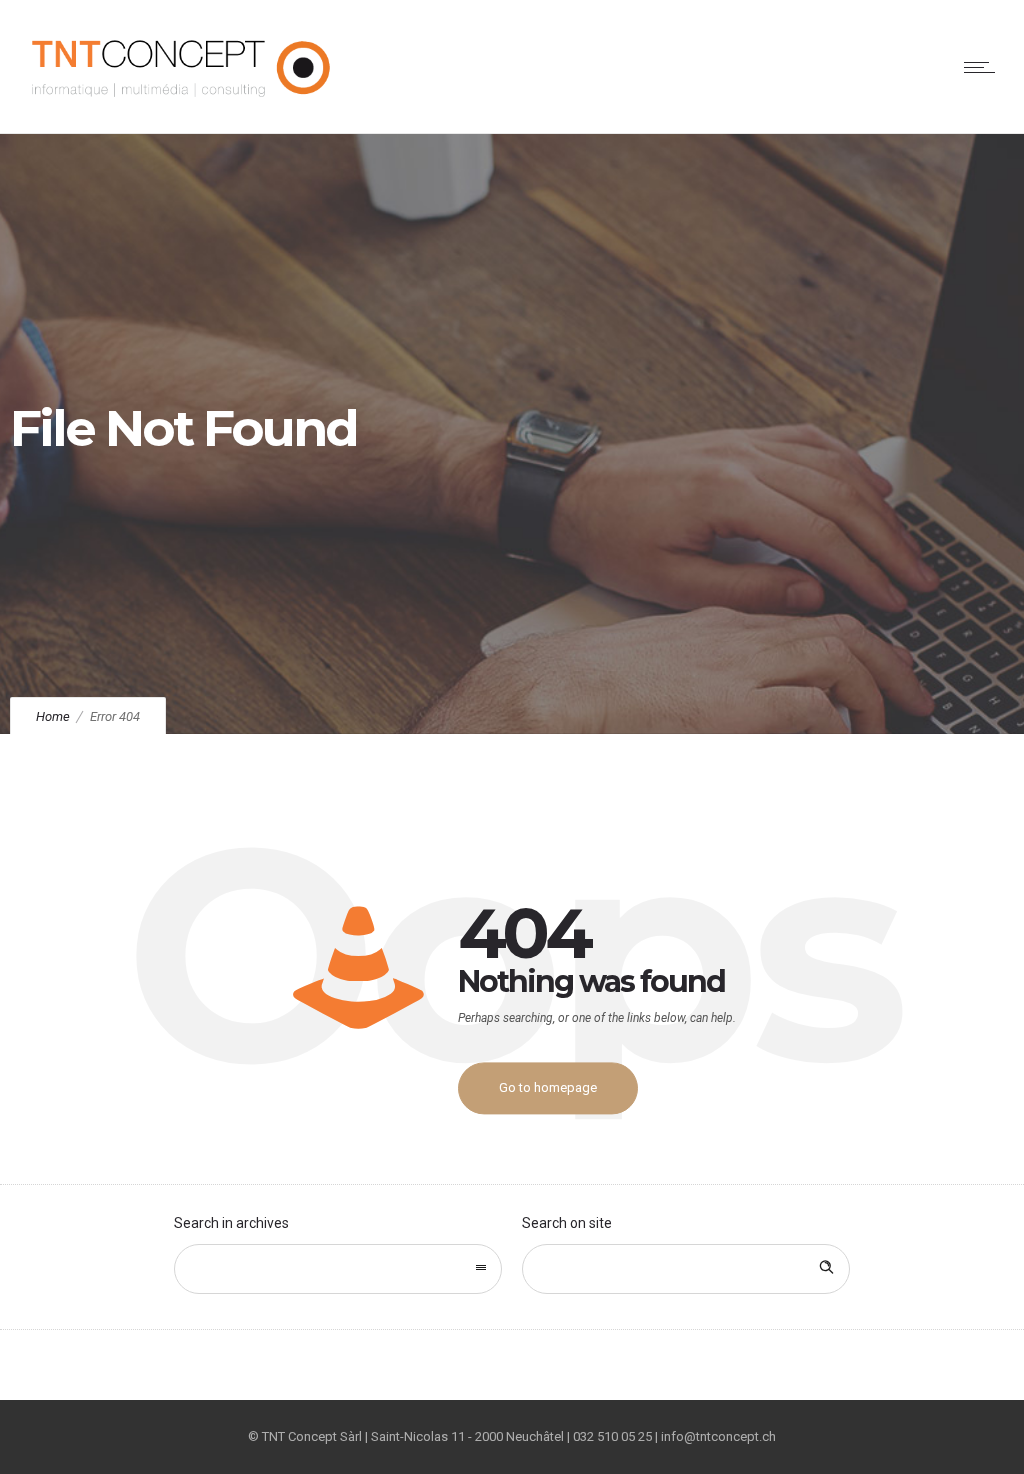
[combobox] (338, 1269)
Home (53, 716)
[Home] (182, 108)
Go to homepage (548, 1087)
